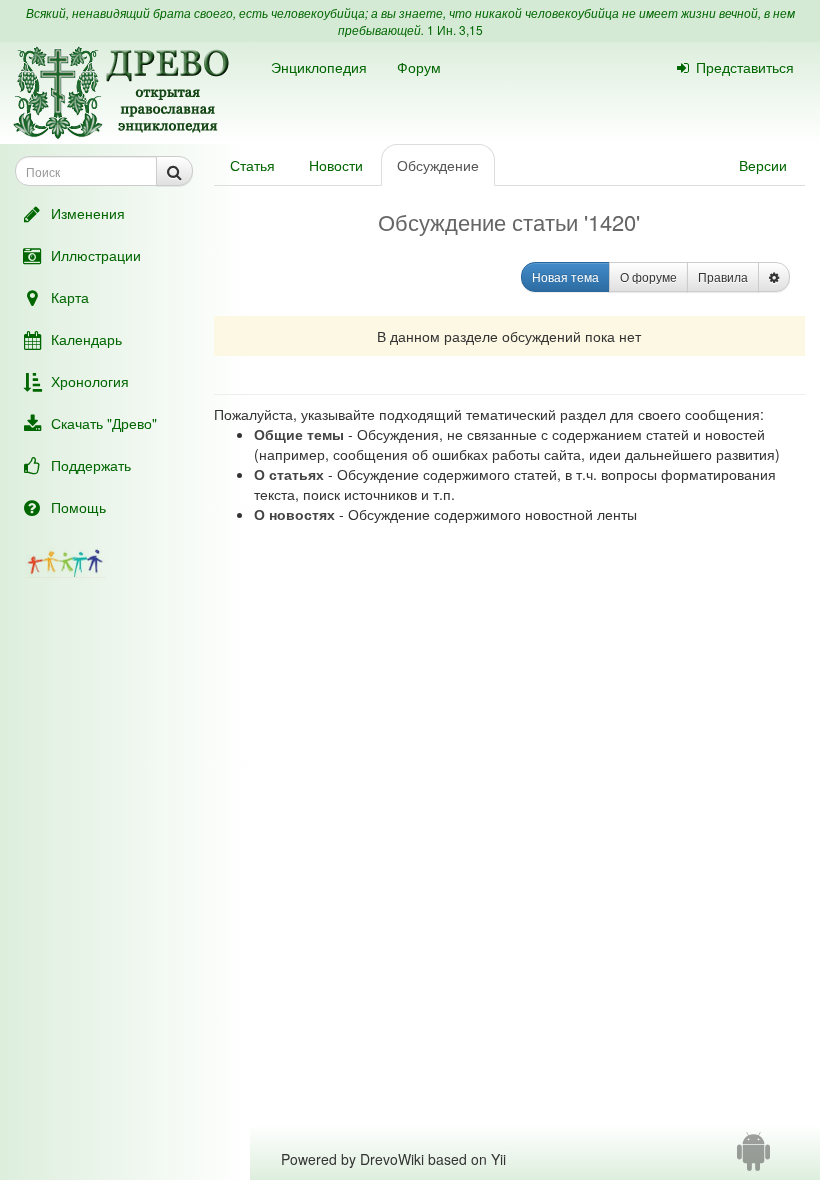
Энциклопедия (319, 67)
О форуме (648, 276)
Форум (419, 67)
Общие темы (299, 434)
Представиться (745, 67)
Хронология (90, 381)
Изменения (88, 213)
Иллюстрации (96, 255)
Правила (723, 276)
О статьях (289, 474)
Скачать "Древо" (104, 423)
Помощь (78, 507)
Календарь (86, 339)
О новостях (294, 514)
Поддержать (91, 465)
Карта (70, 297)
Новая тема (565, 276)
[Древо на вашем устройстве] (753, 1159)
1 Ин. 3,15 (455, 29)
